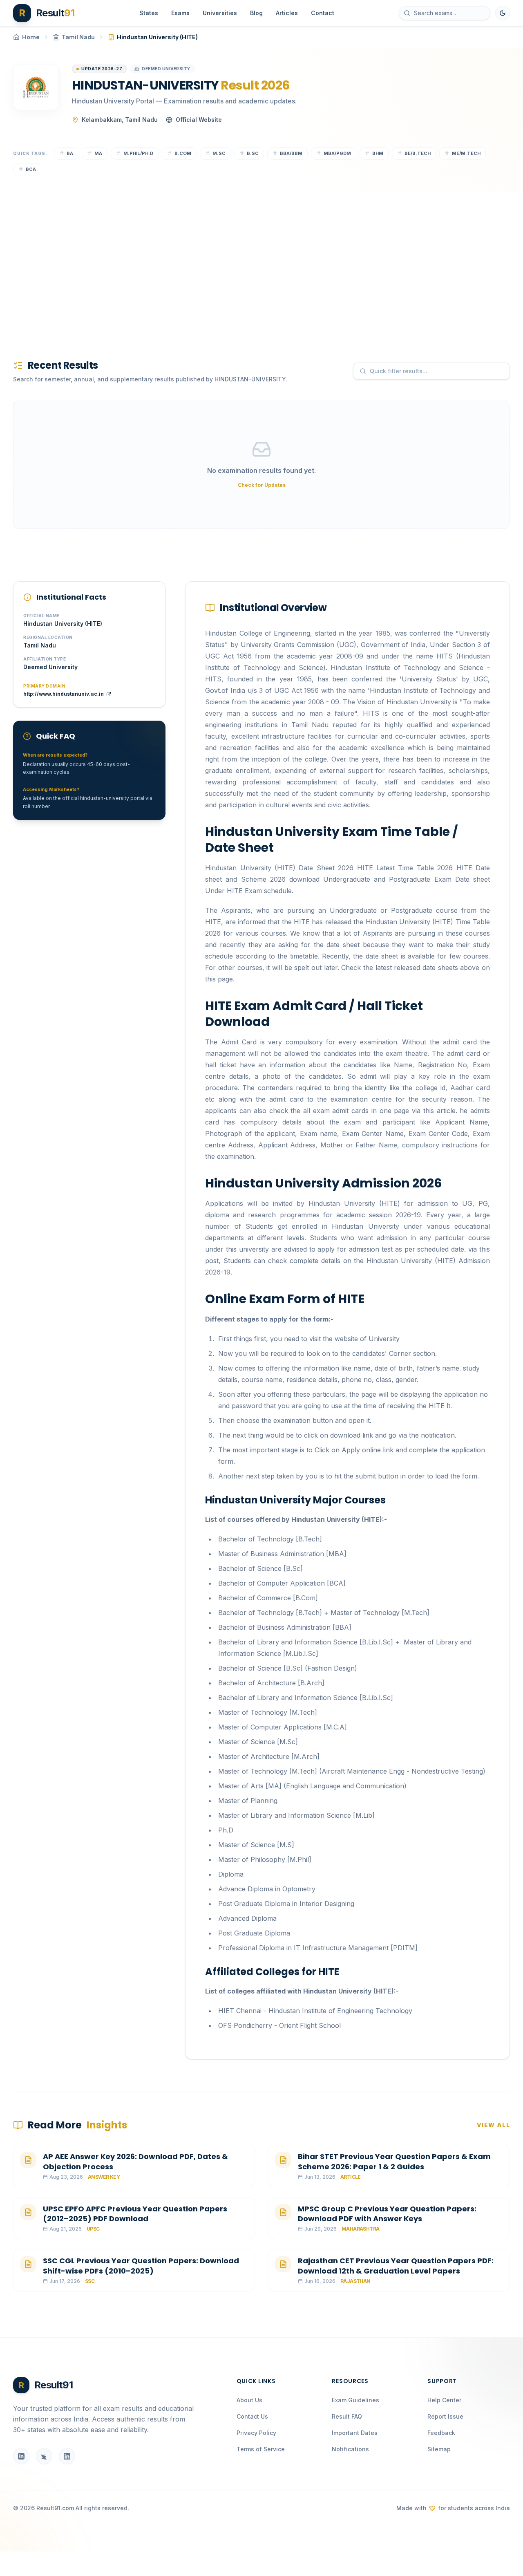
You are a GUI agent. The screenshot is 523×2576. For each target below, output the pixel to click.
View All (493, 2125)
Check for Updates (262, 485)
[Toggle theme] (503, 13)
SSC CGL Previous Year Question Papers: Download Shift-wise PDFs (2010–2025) (141, 2266)
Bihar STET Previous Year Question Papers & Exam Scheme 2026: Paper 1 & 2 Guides (394, 2162)
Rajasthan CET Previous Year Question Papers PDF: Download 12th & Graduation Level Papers (396, 2266)
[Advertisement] (258, 262)
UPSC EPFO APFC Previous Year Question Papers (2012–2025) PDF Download (135, 2214)
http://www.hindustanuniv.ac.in (64, 694)
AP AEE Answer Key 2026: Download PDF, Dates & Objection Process (135, 2162)
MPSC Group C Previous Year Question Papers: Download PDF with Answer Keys (387, 2214)
